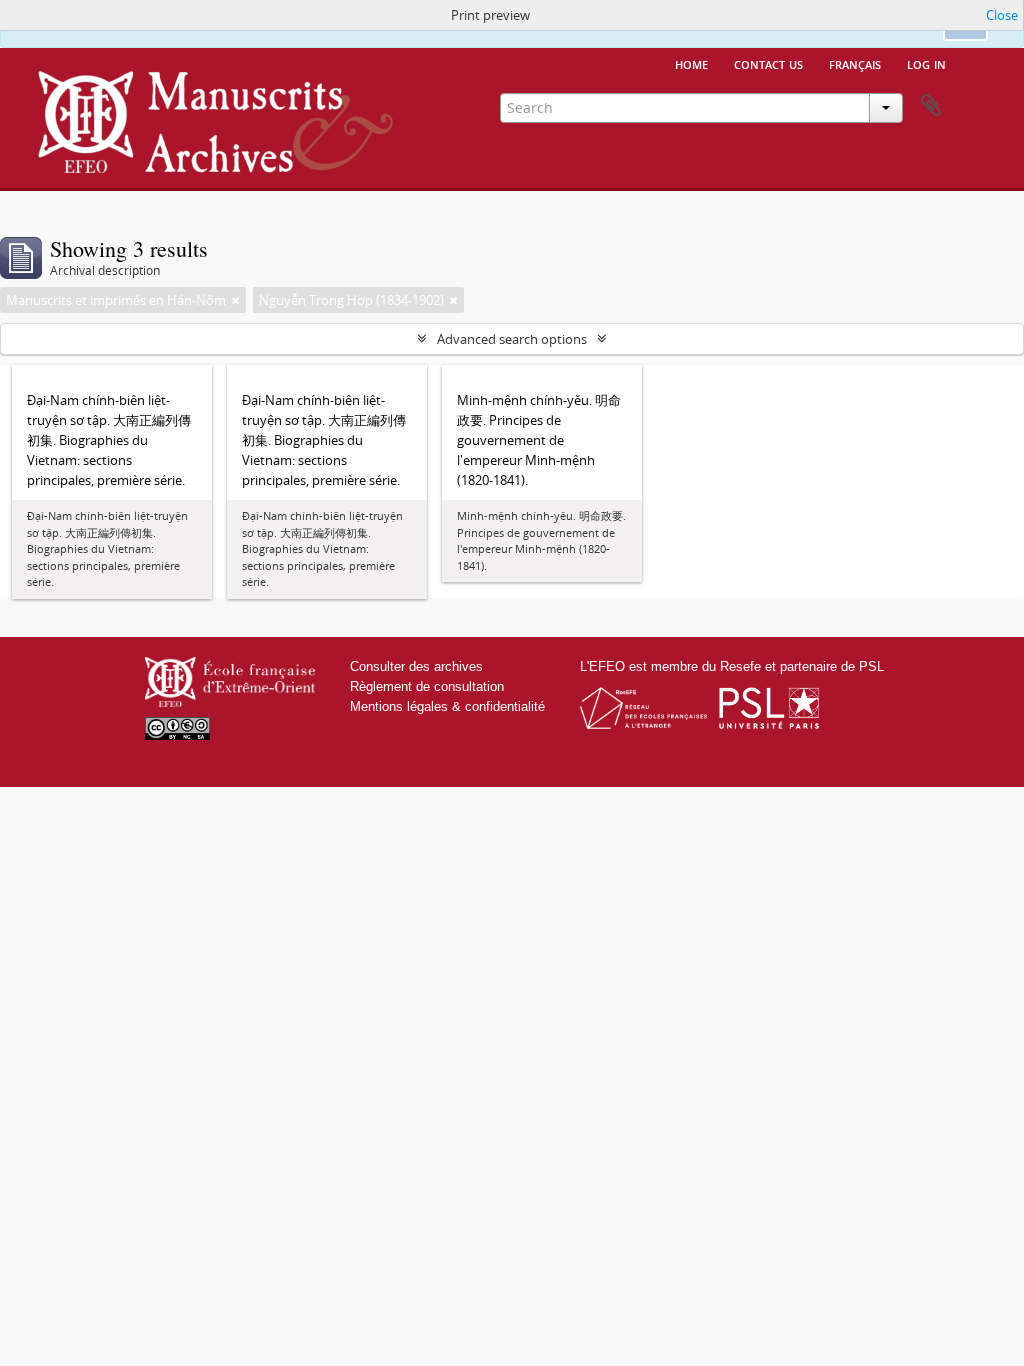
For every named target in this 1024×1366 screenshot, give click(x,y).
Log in (926, 63)
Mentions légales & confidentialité (447, 706)
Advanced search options (512, 339)
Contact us (768, 63)
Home (691, 63)
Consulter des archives (416, 666)
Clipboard (931, 106)
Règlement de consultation (427, 686)
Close (1002, 15)
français (855, 63)
